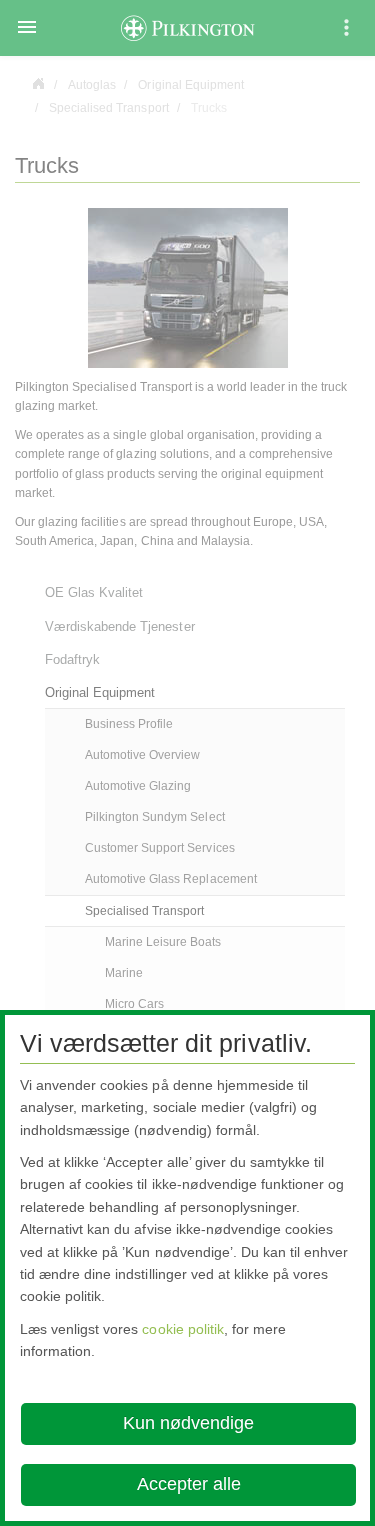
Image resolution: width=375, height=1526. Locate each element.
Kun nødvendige (188, 1423)
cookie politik (182, 1329)
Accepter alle (189, 1484)
